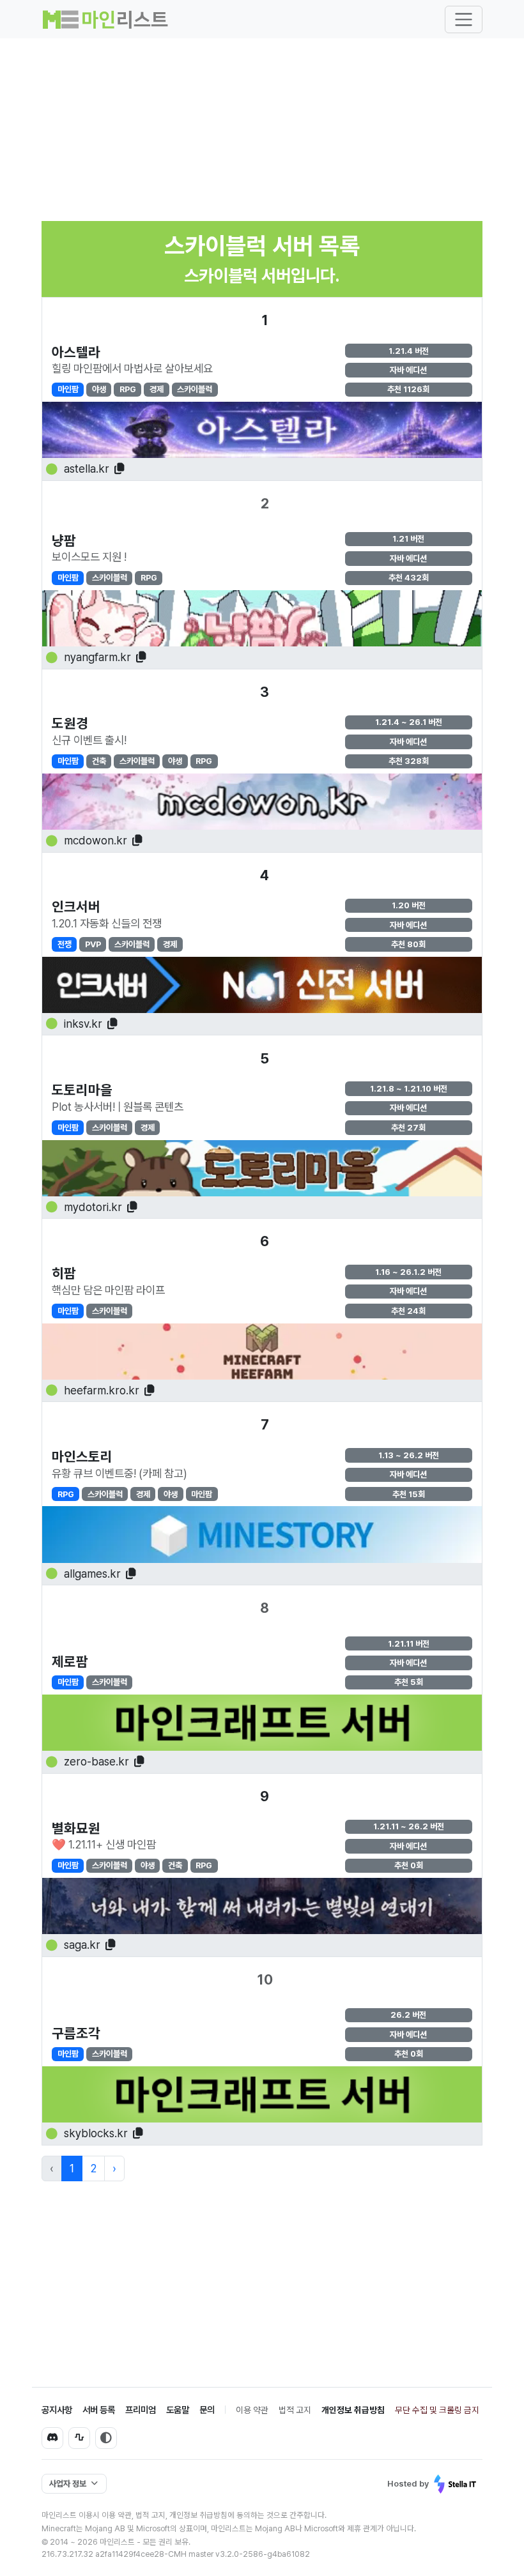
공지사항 (57, 2410)
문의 (207, 2410)
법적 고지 (295, 2410)
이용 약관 (252, 2410)
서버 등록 (99, 2410)
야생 (99, 389)
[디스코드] (52, 2438)
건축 (99, 761)
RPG (128, 389)
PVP (93, 944)
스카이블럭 (195, 389)
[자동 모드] (106, 2438)
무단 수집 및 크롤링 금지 (437, 2410)
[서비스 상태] (79, 2438)
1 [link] (72, 2168)
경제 (157, 389)
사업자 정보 (68, 2484)
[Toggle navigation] (464, 19)
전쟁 (65, 944)
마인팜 (68, 389)
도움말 (178, 2410)
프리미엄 (141, 2410)
